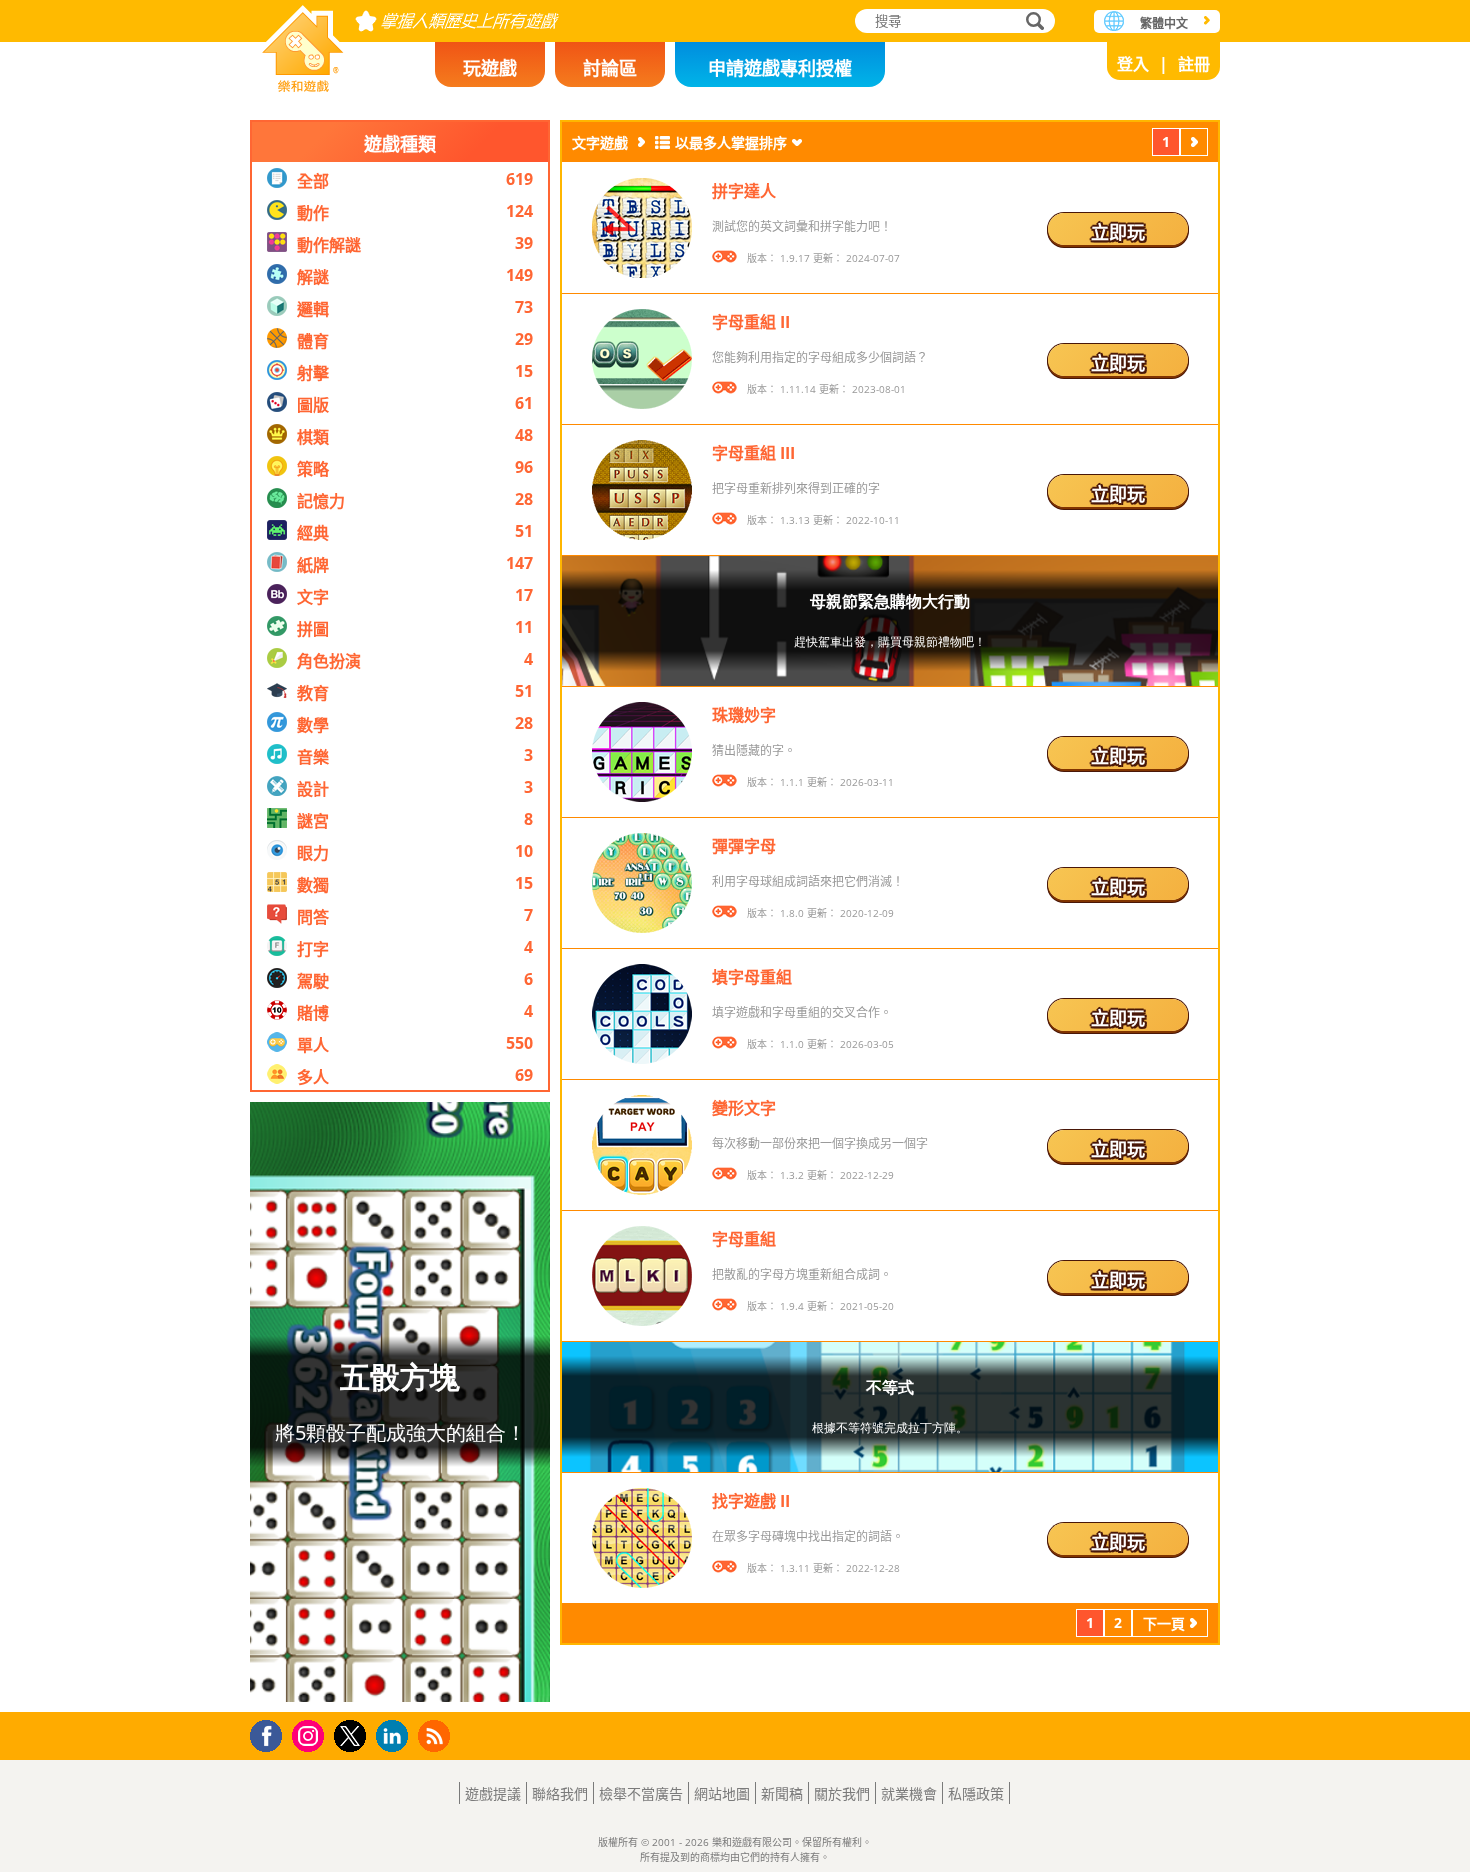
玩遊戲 (490, 68)
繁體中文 (1164, 23)
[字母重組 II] (642, 359)
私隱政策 (976, 1793)
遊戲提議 (493, 1793)
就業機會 (909, 1793)
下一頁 (1194, 144)
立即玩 (1118, 232)
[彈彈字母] (642, 883)
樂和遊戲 (303, 42)
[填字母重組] (642, 1014)
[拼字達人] (642, 228)
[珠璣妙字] (642, 752)
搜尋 (1032, 23)
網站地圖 (722, 1793)
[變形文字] (642, 1145)
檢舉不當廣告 (641, 1793)
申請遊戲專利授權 (780, 68)
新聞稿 (782, 1793)
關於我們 (842, 1793)
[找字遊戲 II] (642, 1538)
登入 (1133, 64)
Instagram (311, 1734)
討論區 (610, 68)
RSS (436, 1735)
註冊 (1194, 64)
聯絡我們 (560, 1793)
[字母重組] (642, 1276)
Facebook (271, 1733)
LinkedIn (395, 1736)
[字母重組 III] (642, 490)
